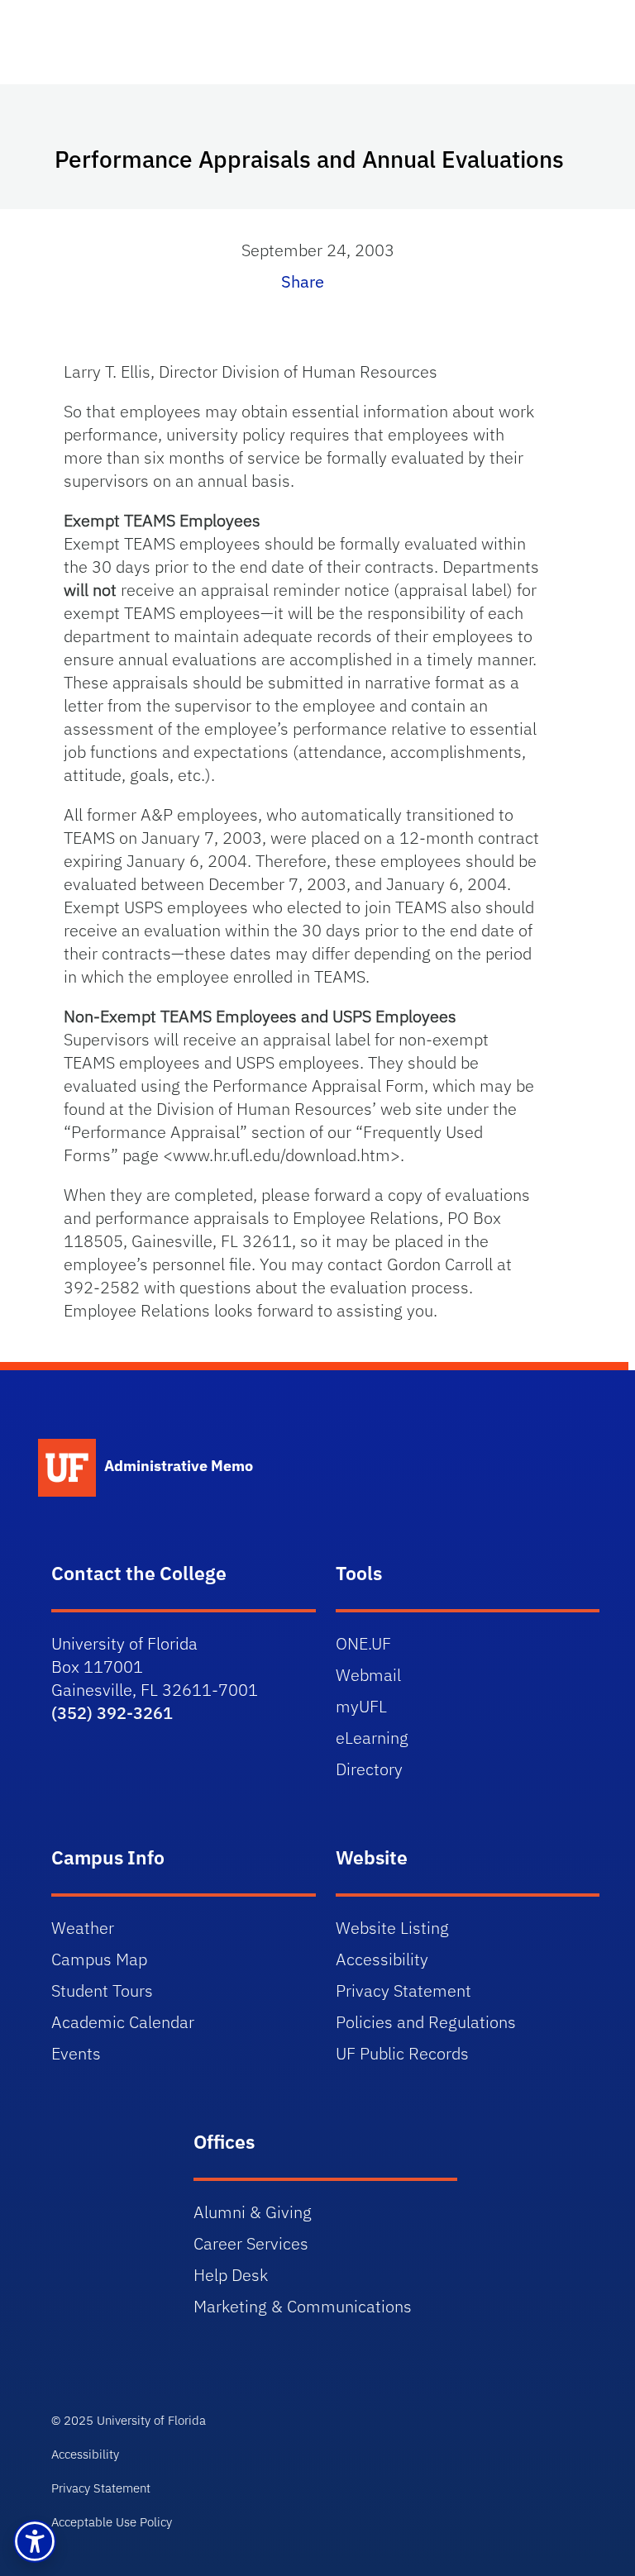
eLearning (372, 1738)
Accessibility (382, 1959)
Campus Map (99, 1959)
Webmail (368, 1675)
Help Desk (231, 2275)
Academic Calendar (123, 2022)
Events (76, 2053)
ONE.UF (363, 1643)
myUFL (361, 1706)
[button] (35, 2541)
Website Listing (392, 1928)
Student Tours (102, 1990)
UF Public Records (402, 2053)
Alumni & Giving (253, 2212)
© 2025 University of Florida (129, 2420)
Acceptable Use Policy (112, 2522)
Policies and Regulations (426, 2022)
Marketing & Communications (303, 2306)
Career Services (251, 2243)
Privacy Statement (403, 1990)
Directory (369, 1769)
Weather (83, 1928)
